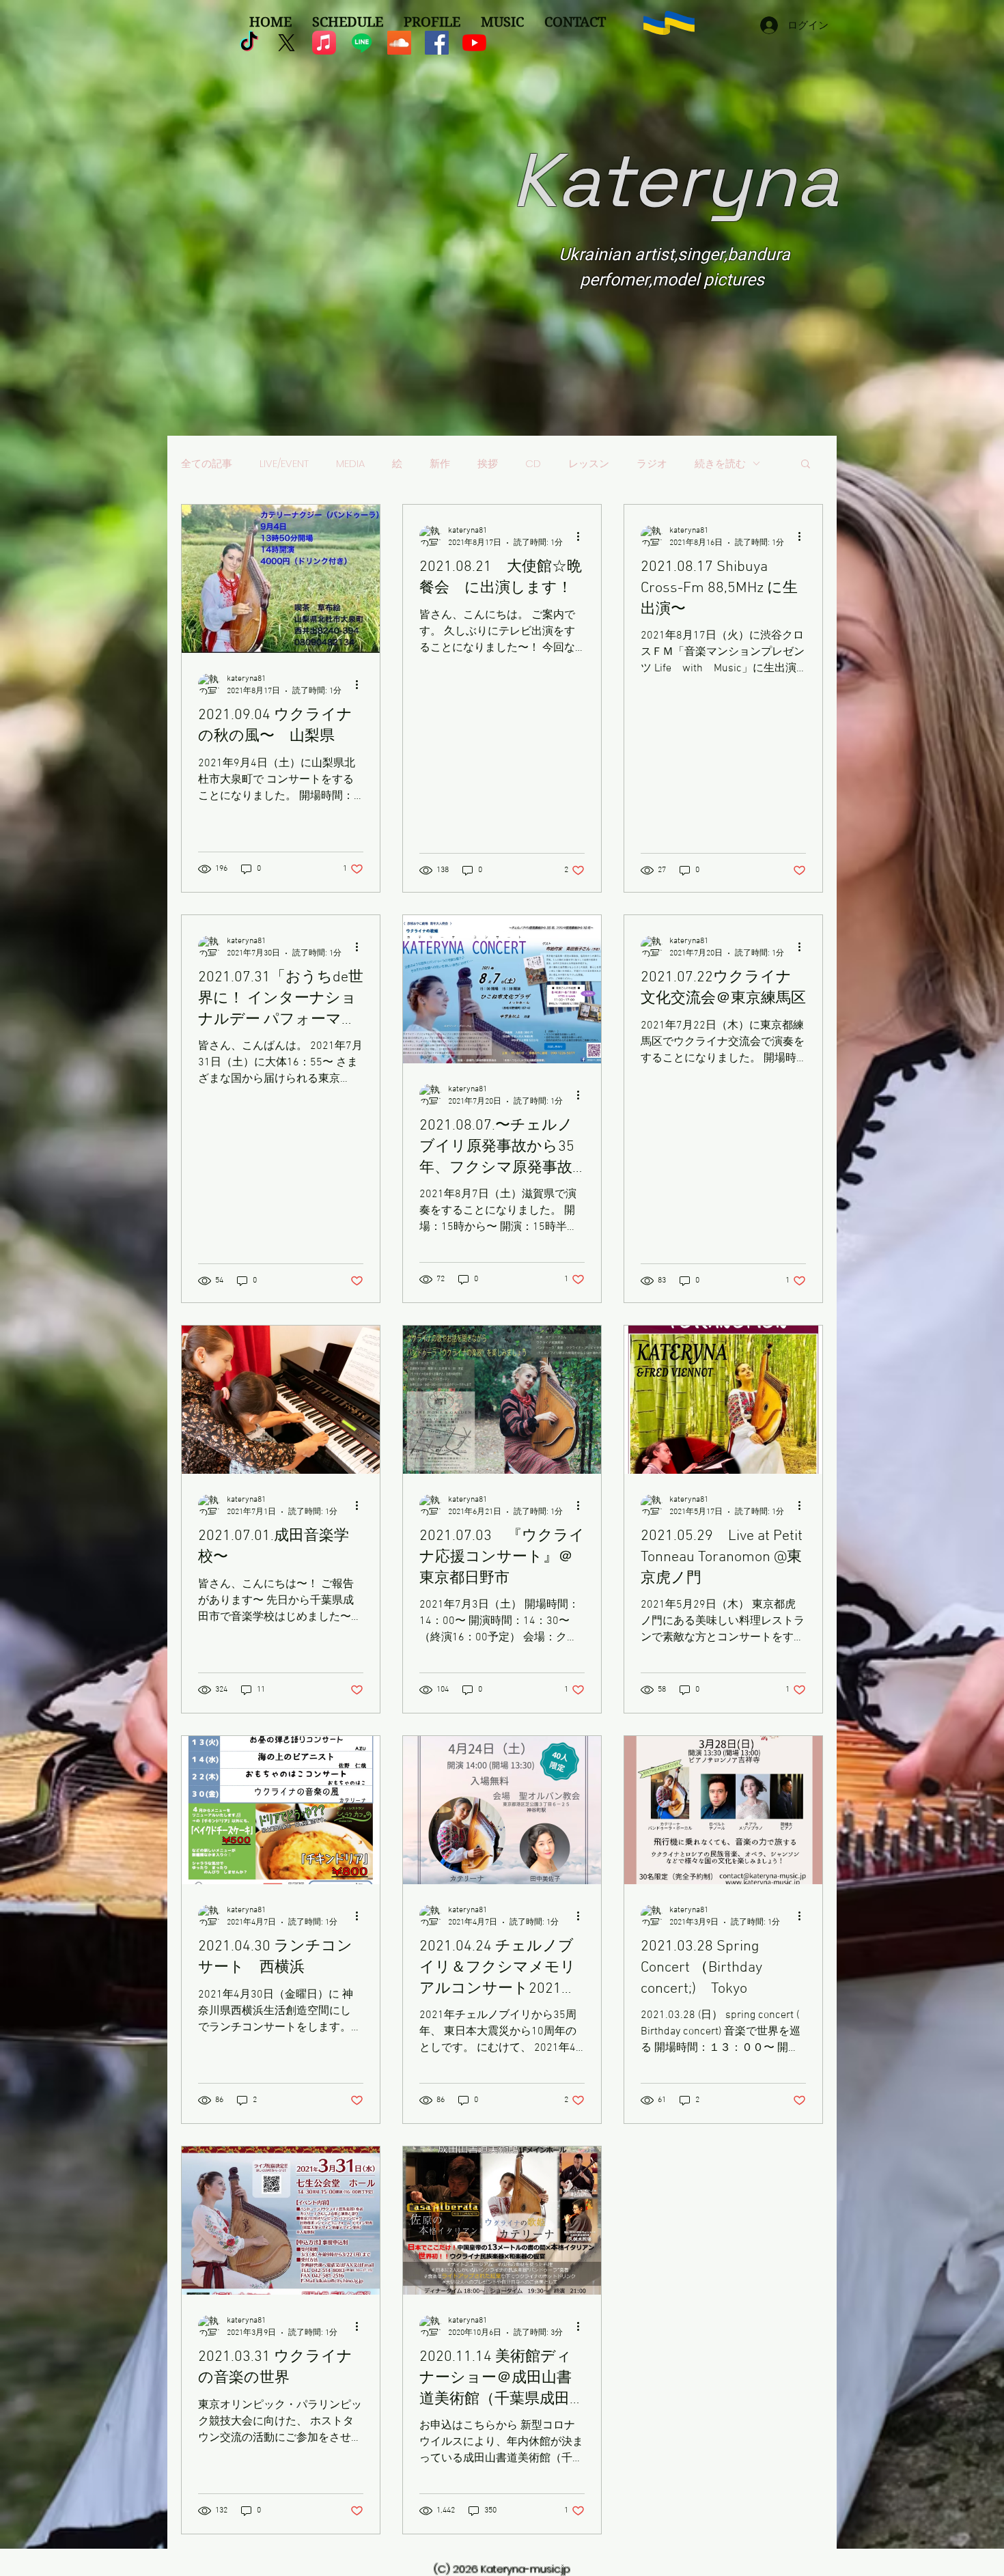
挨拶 (488, 463)
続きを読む (720, 463)
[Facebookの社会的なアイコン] (437, 43)
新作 (440, 463)
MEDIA (350, 463)
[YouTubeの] (474, 43)
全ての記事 (207, 463)
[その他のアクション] (361, 684)
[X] (287, 43)
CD (533, 463)
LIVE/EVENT (284, 463)
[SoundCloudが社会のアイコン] (399, 43)
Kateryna (675, 180)
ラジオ (652, 463)
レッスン (589, 463)
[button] (806, 465)
